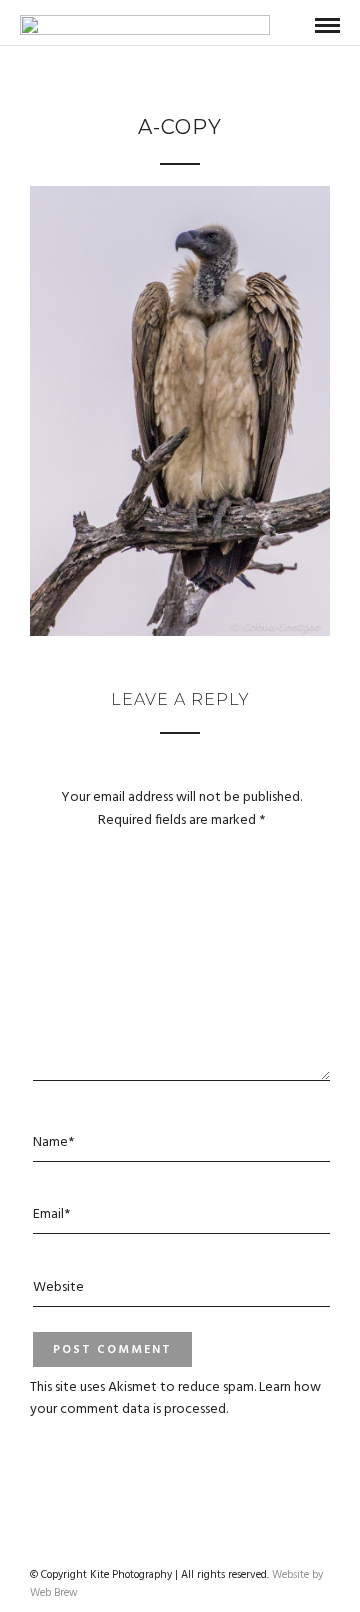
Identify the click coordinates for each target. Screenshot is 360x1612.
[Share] (295, 26)
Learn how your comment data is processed (175, 1398)
